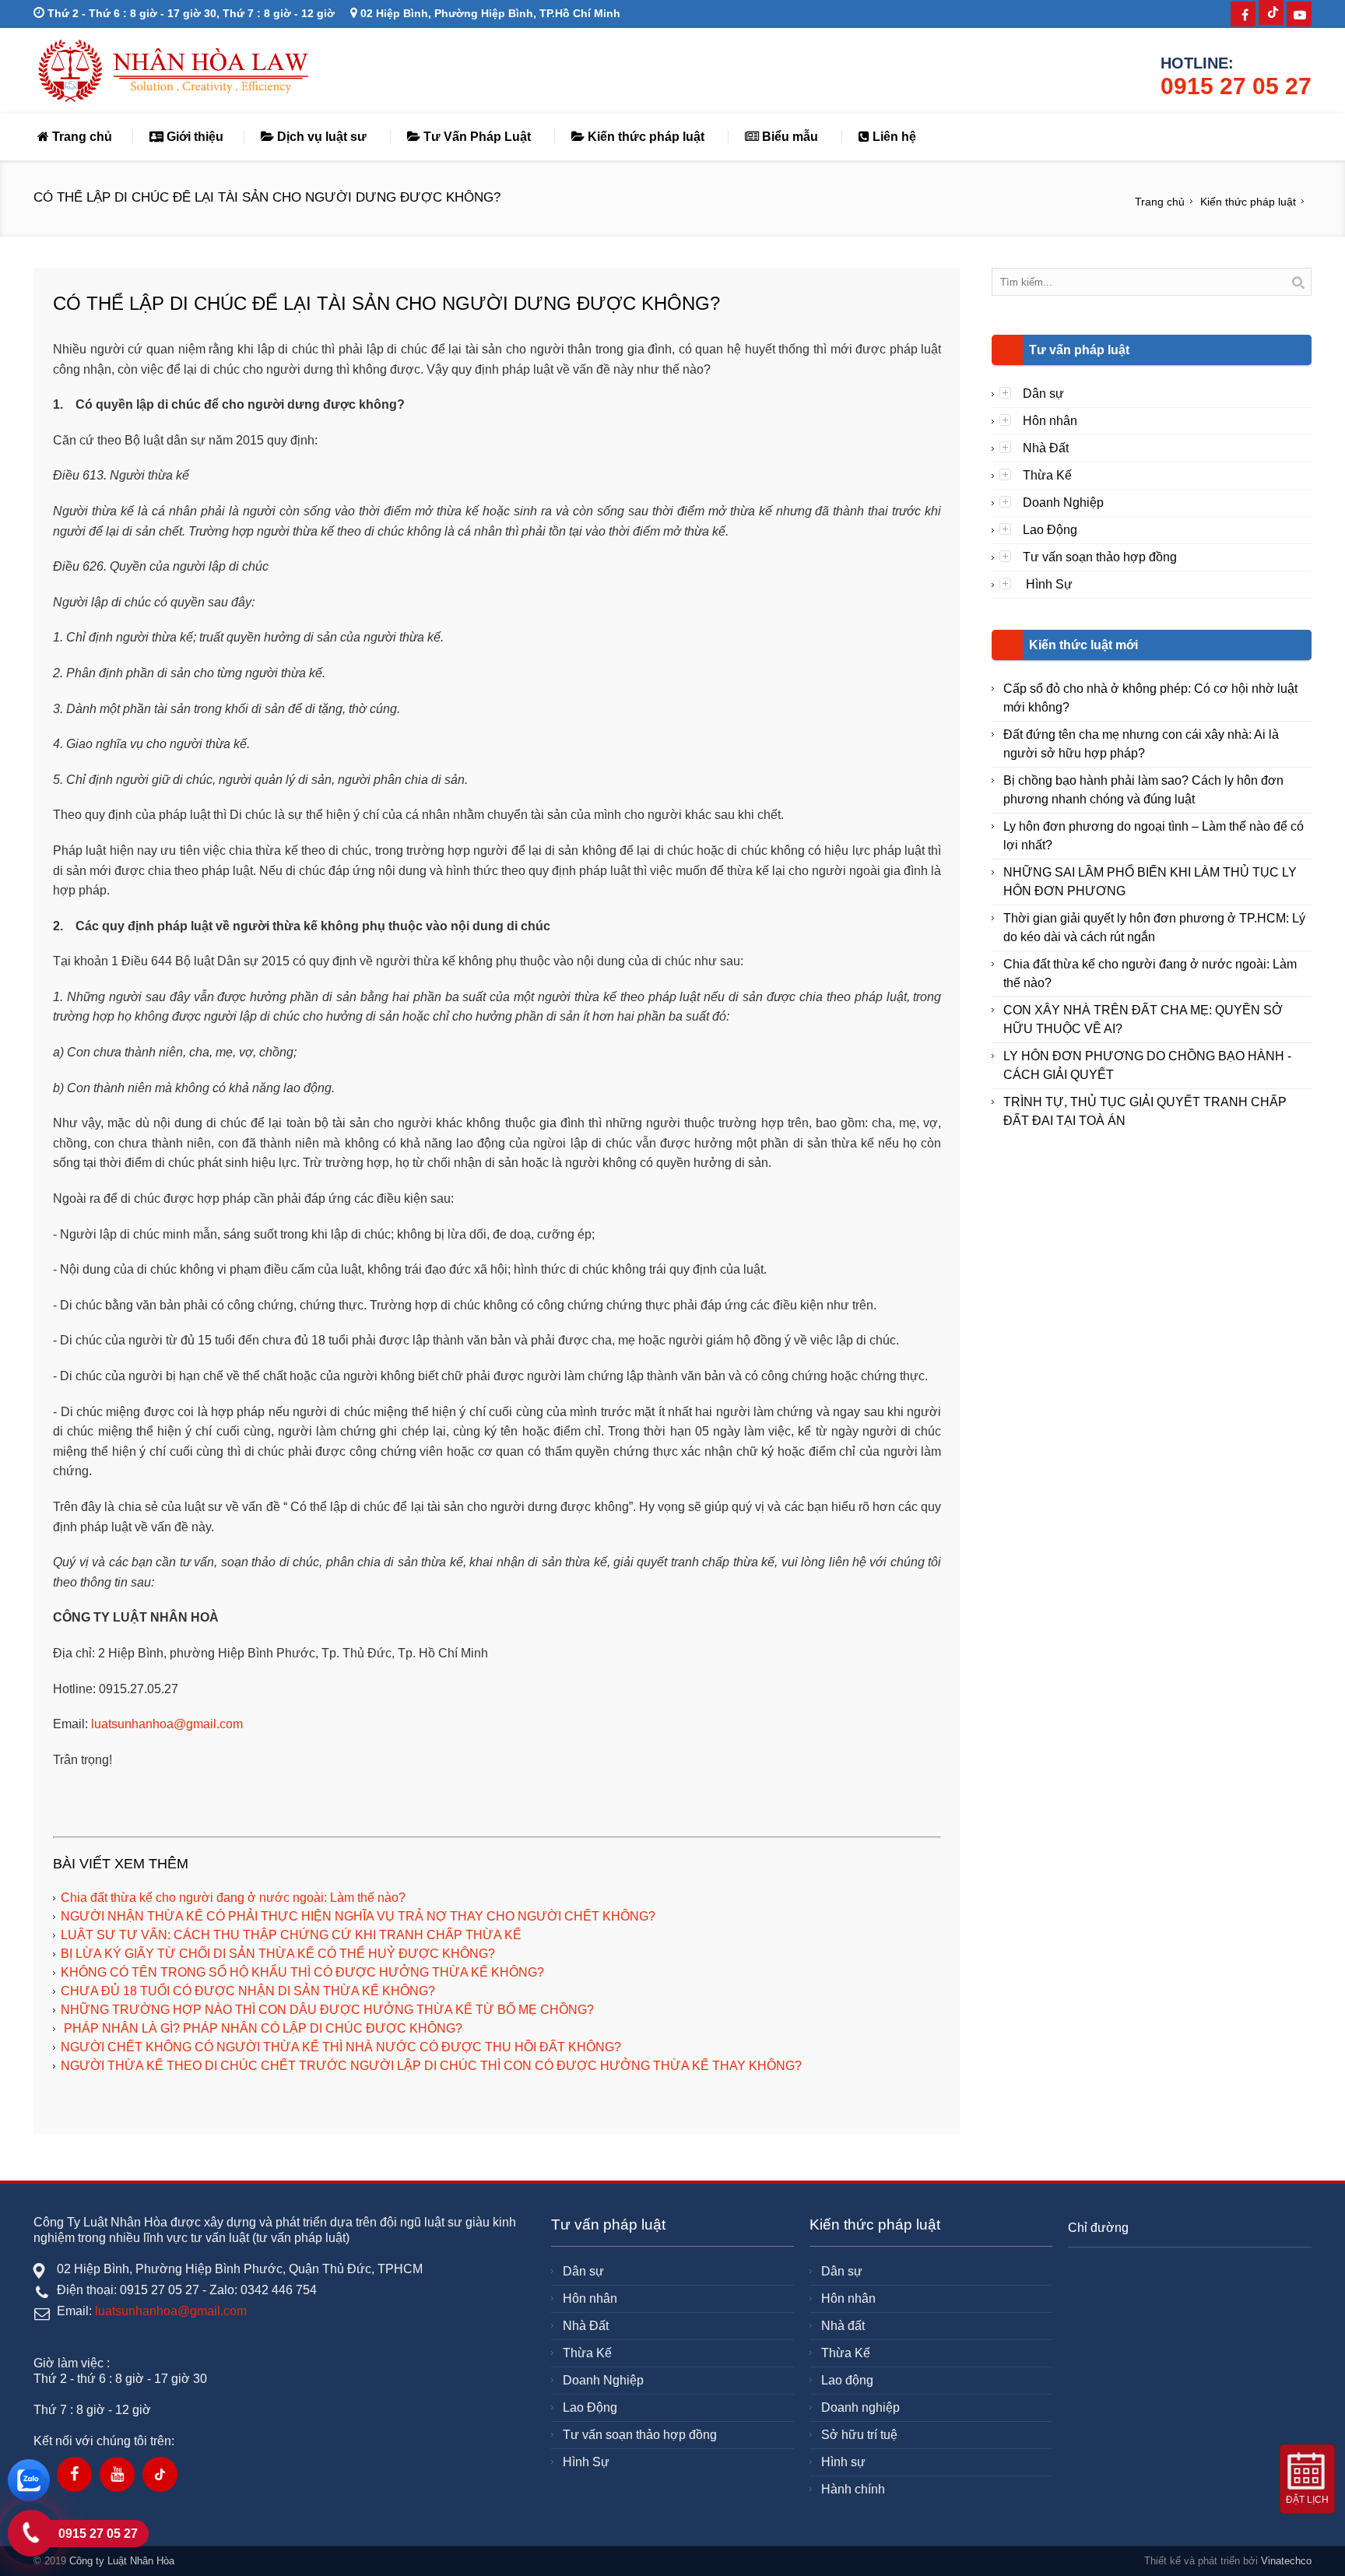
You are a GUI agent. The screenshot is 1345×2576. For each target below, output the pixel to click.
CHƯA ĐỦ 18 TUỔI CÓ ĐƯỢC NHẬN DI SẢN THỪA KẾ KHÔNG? (248, 1991)
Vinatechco (1286, 2561)
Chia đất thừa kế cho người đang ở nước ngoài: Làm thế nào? (233, 1898)
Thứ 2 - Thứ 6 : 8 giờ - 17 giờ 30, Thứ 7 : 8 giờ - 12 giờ (190, 13)
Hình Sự (1048, 584)
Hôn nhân (1050, 421)
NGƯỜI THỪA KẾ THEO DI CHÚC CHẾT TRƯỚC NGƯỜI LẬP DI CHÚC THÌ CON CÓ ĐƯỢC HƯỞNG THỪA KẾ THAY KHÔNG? (431, 2066)
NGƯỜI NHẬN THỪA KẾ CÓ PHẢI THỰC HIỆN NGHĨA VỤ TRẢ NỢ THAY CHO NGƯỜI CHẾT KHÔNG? (358, 1916)
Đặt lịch (1307, 2500)
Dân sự (1043, 394)
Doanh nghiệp (860, 2407)
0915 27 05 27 (1236, 86)
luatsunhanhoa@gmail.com (167, 1724)
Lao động (847, 2380)
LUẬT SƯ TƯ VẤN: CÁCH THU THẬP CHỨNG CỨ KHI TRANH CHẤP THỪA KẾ (291, 1935)
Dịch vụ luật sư (320, 137)
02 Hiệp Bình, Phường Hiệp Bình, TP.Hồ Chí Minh (489, 13)
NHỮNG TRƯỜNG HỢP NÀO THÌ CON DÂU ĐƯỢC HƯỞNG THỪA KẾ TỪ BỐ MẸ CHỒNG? (327, 2010)
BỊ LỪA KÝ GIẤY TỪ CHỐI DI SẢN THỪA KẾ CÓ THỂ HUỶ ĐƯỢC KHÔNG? (278, 1954)
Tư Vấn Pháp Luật (476, 137)
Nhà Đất (1046, 448)
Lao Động (1050, 530)
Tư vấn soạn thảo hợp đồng (1100, 557)
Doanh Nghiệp (1063, 503)
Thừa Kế (1047, 475)
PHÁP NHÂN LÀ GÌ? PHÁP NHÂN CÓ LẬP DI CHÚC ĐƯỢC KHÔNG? (262, 2028)
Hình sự (843, 2462)
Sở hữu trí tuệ (859, 2435)
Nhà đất (843, 2326)
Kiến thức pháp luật (644, 137)
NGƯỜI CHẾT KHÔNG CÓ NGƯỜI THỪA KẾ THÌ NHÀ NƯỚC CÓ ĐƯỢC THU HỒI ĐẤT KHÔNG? (341, 2047)
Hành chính (853, 2489)
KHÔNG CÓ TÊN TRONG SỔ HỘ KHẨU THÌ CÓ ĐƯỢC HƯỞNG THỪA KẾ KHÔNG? (302, 1972)
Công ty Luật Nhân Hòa (122, 2561)
